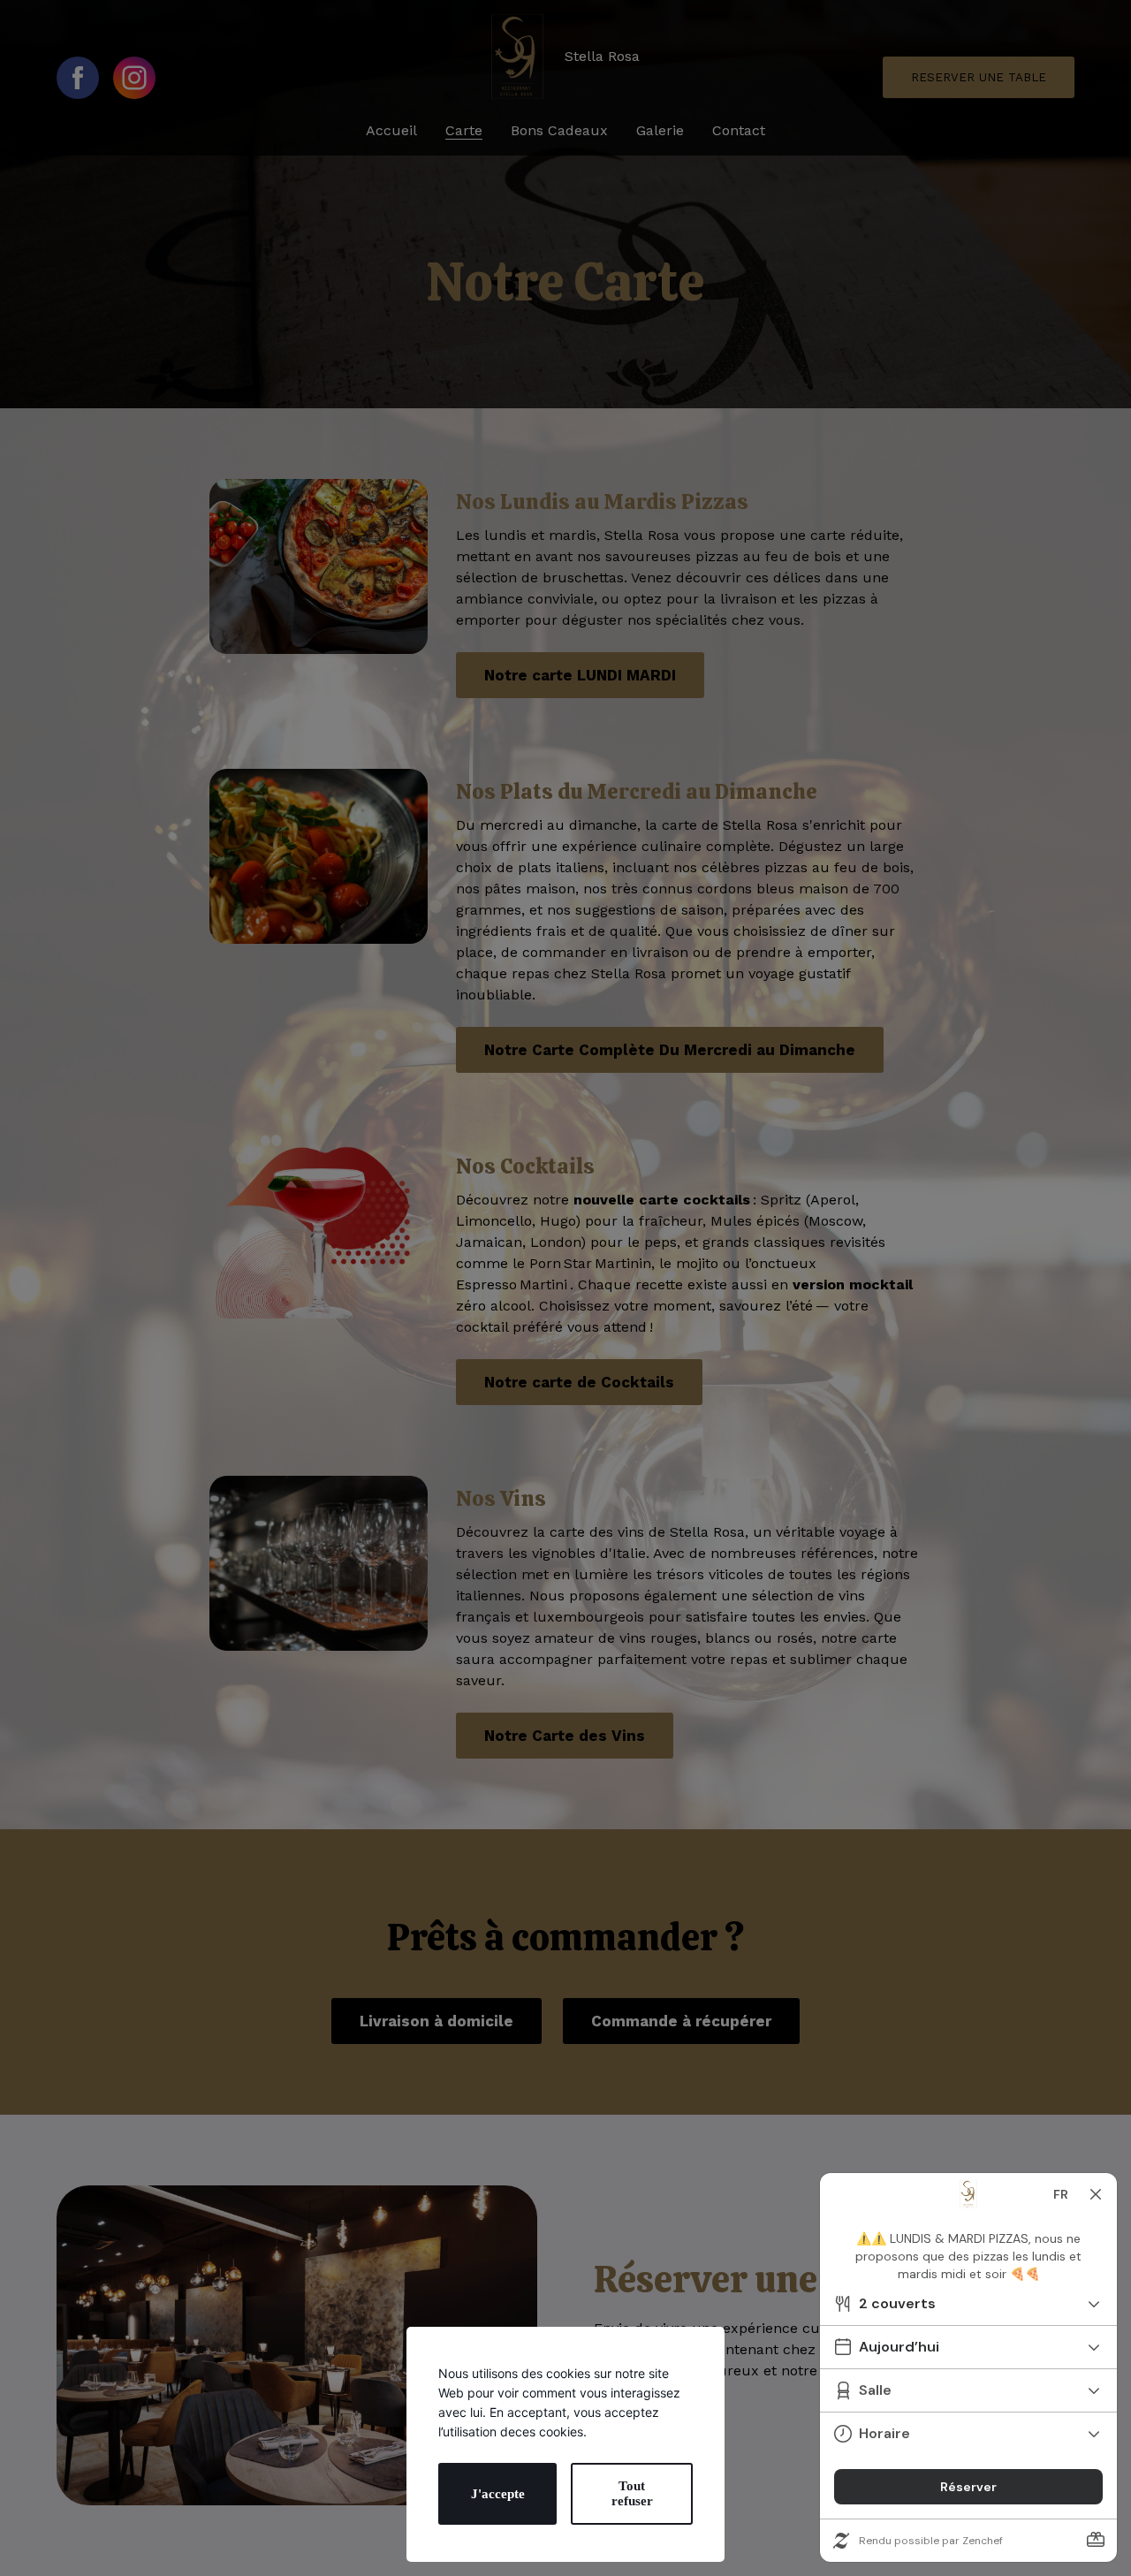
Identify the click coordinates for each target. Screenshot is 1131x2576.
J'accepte (498, 2494)
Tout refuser (632, 2493)
